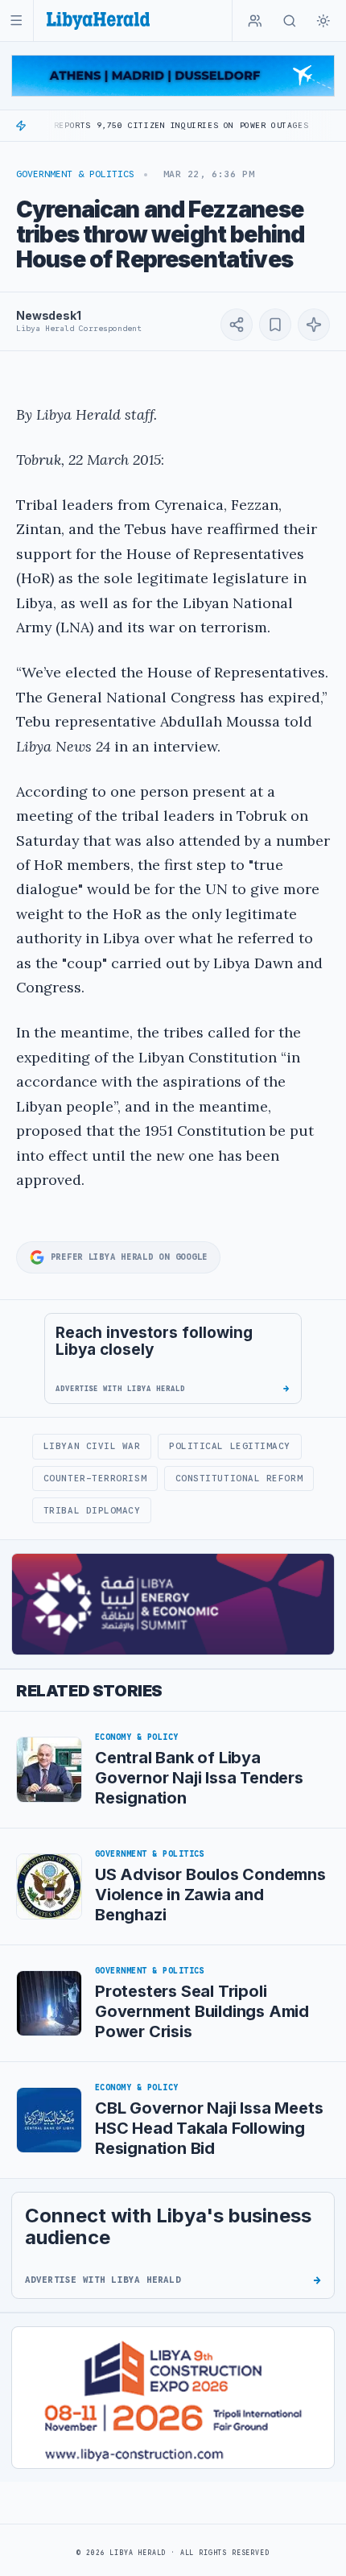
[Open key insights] (314, 325)
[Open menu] (16, 21)
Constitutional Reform (239, 1478)
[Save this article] (275, 325)
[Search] (290, 21)
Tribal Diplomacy (92, 1510)
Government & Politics (75, 174)
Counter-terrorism (95, 1478)
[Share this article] (237, 325)
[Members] (255, 21)
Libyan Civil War (92, 1446)
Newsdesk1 (49, 315)
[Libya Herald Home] (98, 21)
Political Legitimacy (230, 1446)
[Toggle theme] (323, 21)
